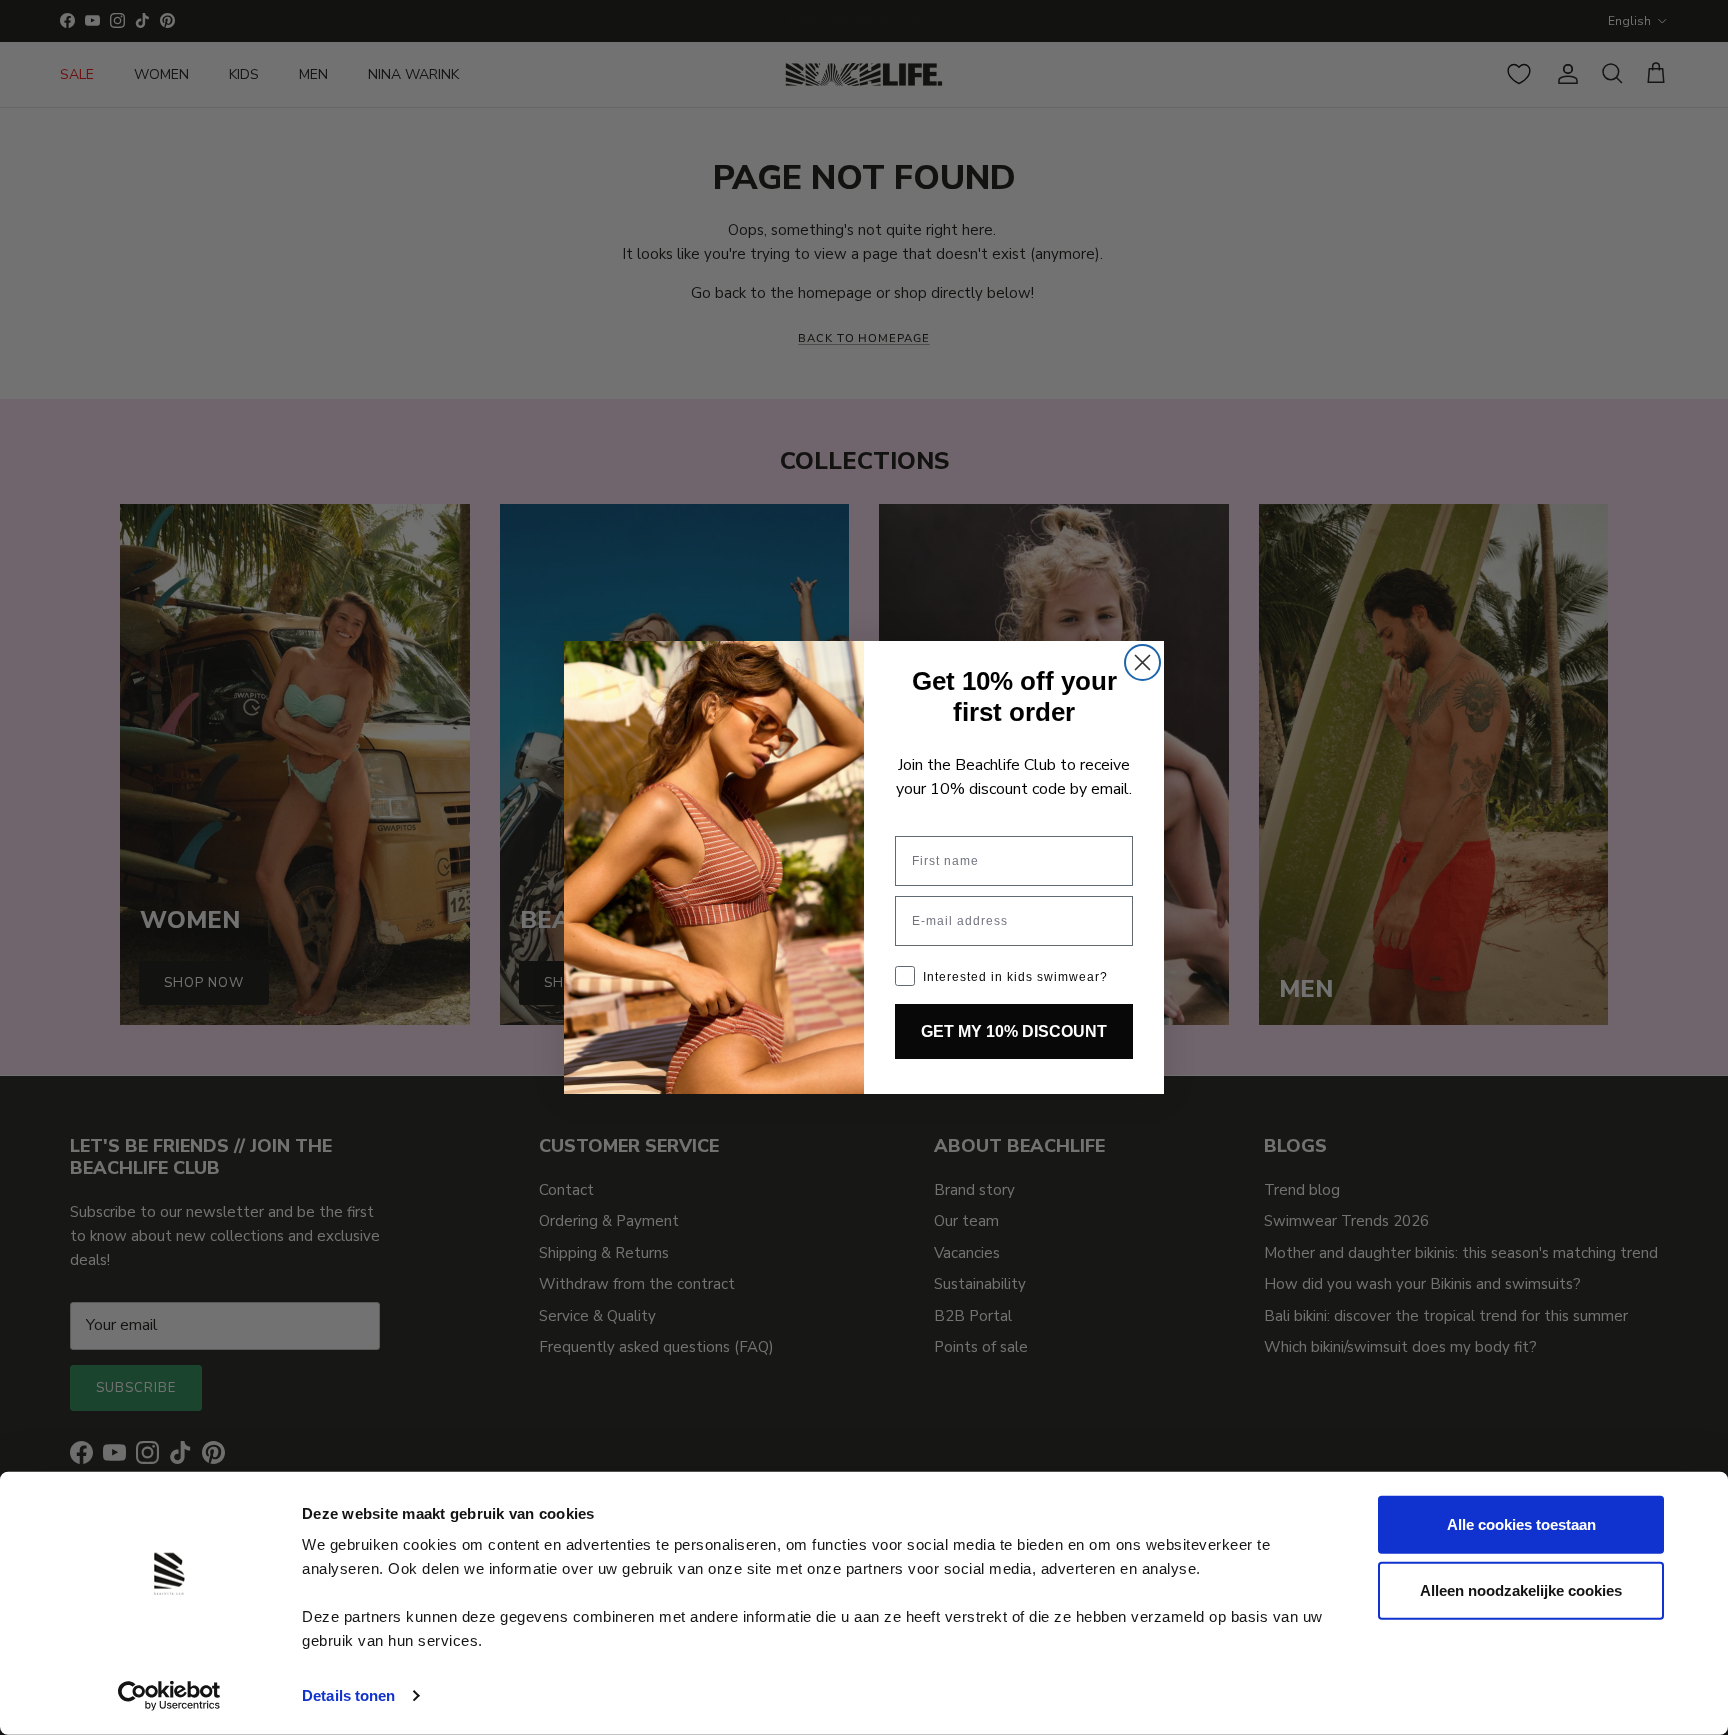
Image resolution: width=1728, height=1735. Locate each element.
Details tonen (348, 1695)
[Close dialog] (1142, 662)
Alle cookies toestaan (1521, 1524)
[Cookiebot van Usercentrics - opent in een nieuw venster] (169, 1696)
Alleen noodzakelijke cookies (1521, 1589)
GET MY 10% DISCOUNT (1014, 1031)
